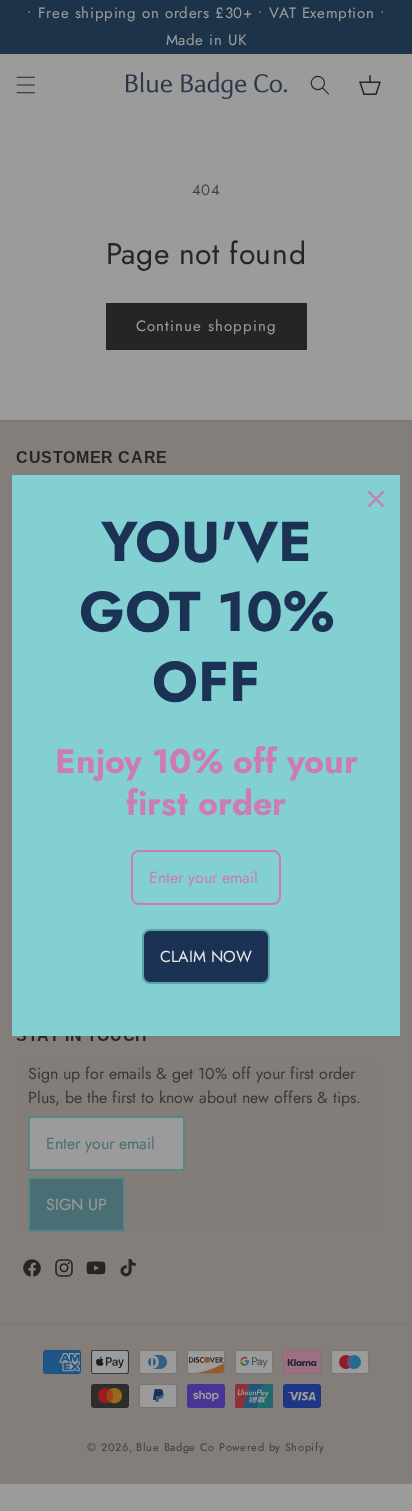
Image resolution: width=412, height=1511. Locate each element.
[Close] (376, 499)
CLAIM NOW (206, 956)
